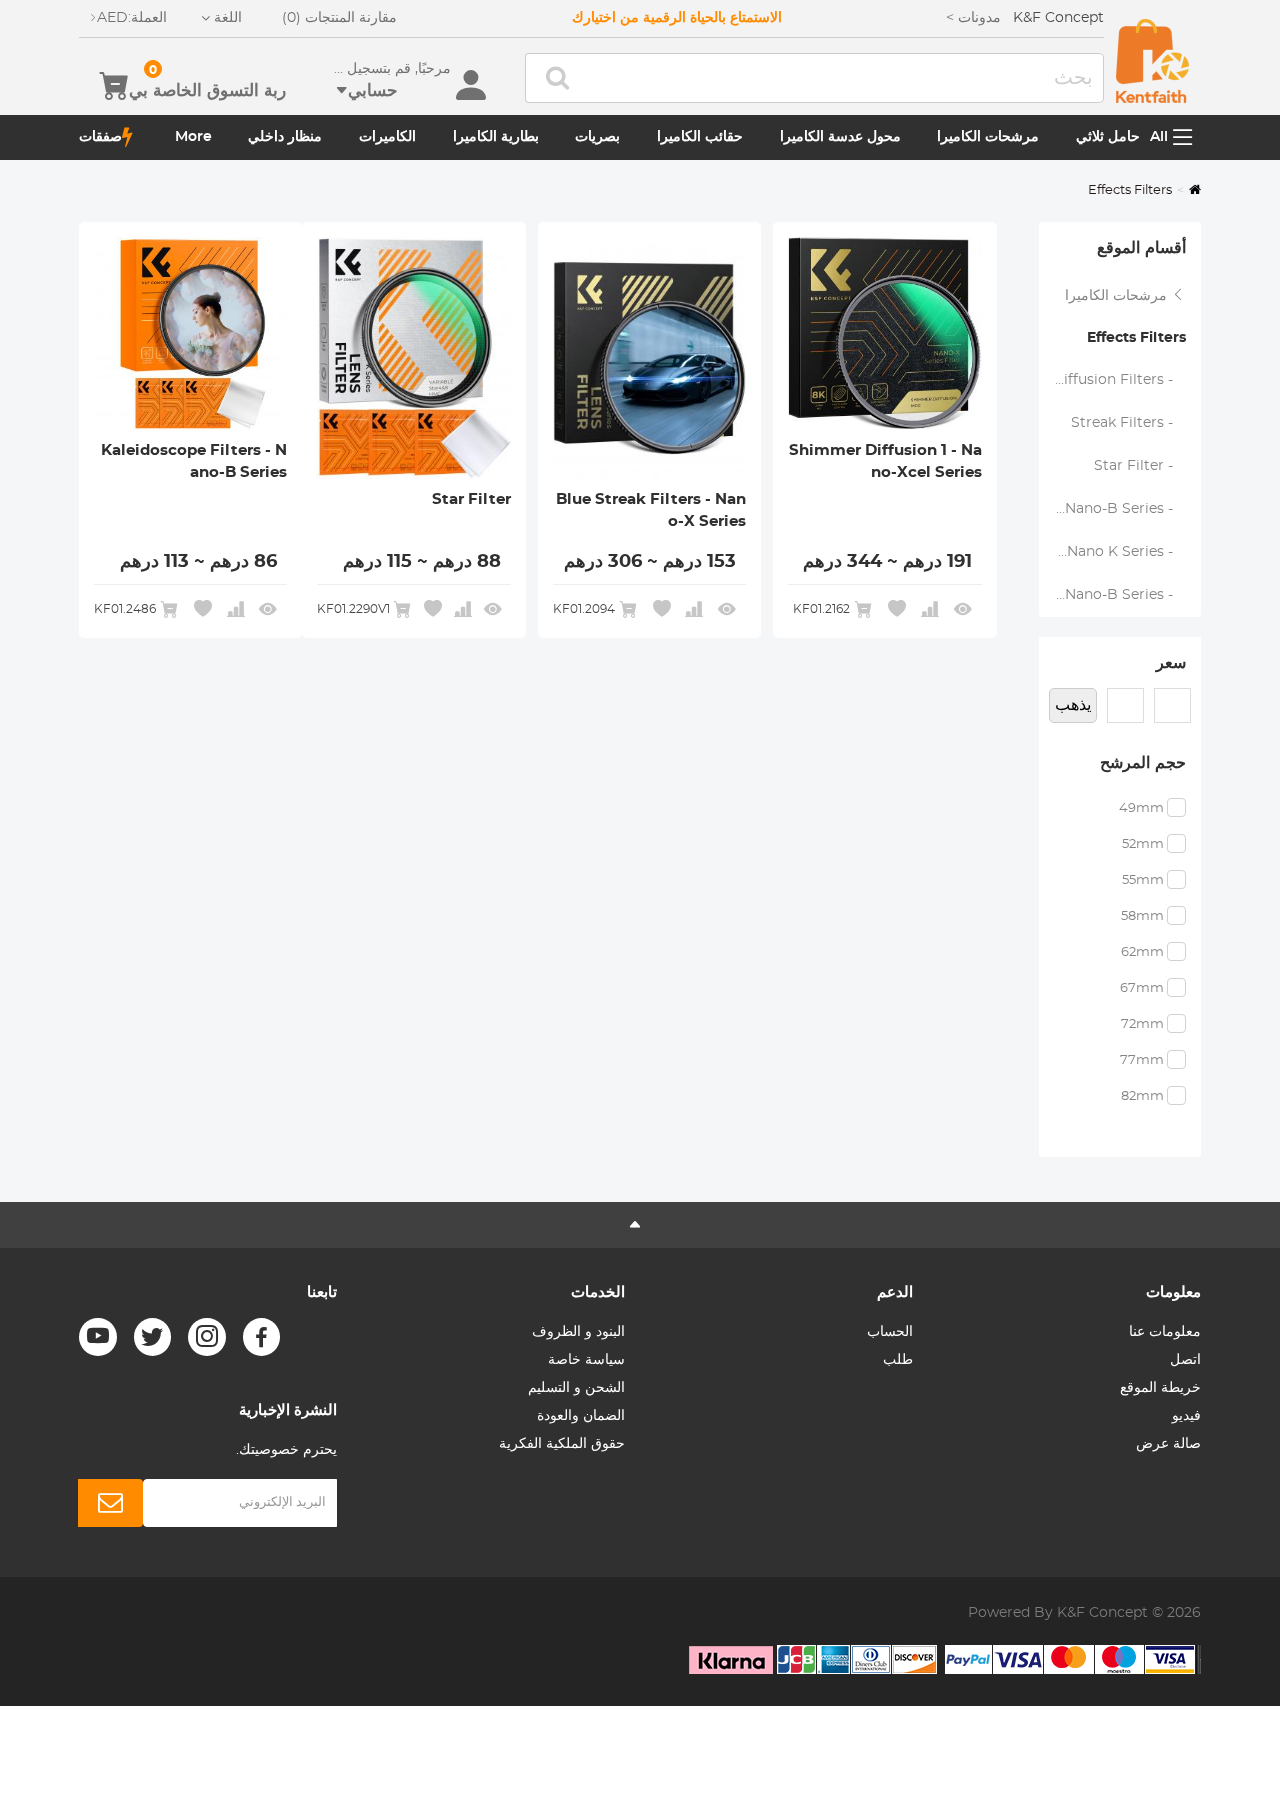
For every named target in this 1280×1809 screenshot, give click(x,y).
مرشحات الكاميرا (988, 137)
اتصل (1185, 1360)
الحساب (890, 1332)
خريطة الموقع (1160, 1388)
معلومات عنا (1165, 1332)
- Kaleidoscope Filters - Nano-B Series (1112, 509)
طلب (898, 1360)
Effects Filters (1136, 338)
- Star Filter (1139, 466)
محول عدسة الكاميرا (840, 137)
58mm (1142, 916)
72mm (1142, 1024)
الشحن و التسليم (576, 1388)
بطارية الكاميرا (496, 137)
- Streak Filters (1128, 423)
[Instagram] (207, 1337)
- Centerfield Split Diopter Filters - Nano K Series (1112, 552)
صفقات (100, 137)
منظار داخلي (285, 137)
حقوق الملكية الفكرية (562, 1444)
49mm (1141, 808)
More (193, 137)
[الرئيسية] (1152, 61)
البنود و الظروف (578, 1332)
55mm (1143, 880)
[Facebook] (262, 1337)
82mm (1142, 1096)
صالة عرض (1168, 1444)
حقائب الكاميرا (700, 137)
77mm (1142, 1060)
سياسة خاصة (586, 1360)
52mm (1143, 844)
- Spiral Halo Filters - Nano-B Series (1112, 595)
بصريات (597, 137)
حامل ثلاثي (1108, 137)
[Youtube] (98, 1337)
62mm (1142, 952)
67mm (1142, 988)
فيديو (1186, 1416)
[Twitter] (153, 1337)
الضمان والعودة (581, 1416)
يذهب (1073, 705)
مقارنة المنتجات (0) (339, 18)
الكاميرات (387, 137)
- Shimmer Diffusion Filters (1112, 380)
